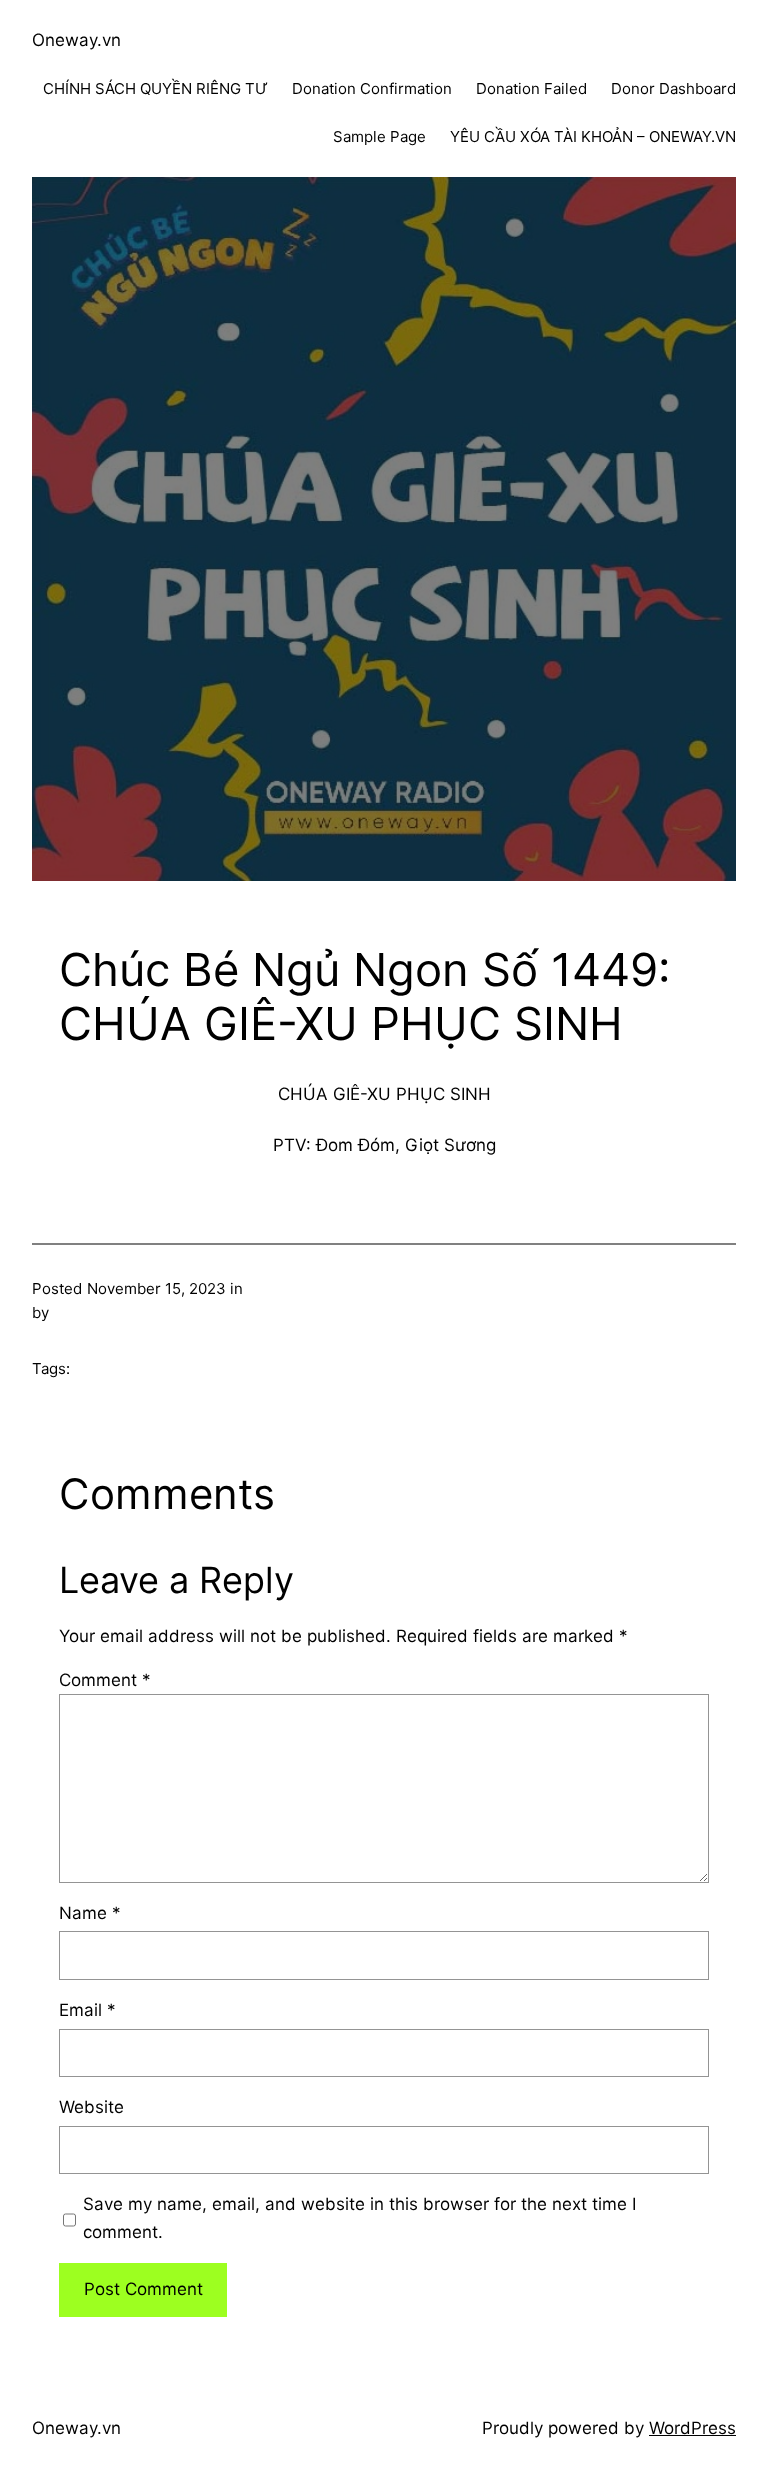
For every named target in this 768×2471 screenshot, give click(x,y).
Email (87, 2010)
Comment (105, 1680)
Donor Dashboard (673, 88)
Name (90, 1913)
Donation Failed (531, 88)
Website (91, 2107)
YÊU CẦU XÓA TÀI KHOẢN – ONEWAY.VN (593, 136)
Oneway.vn (76, 40)
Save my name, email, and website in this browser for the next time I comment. (359, 2217)
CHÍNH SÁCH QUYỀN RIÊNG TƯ (155, 88)
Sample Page (379, 136)
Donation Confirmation (372, 88)
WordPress (692, 2428)
